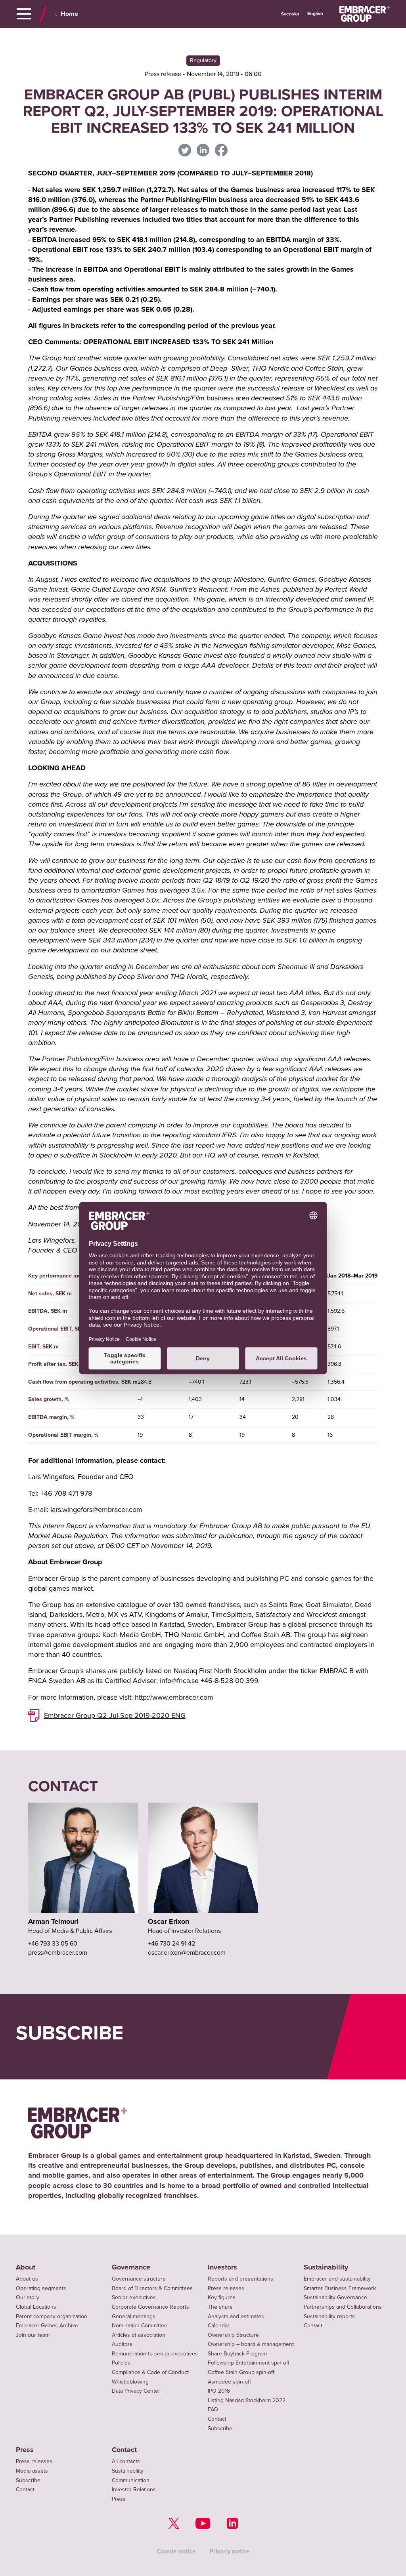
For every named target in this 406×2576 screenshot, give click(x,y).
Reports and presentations (240, 2279)
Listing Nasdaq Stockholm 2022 (247, 2400)
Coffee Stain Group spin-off (241, 2372)
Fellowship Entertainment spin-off (249, 2363)
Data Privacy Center (136, 2391)
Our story (28, 2297)
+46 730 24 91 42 (171, 1944)
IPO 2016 (219, 2391)
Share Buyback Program (237, 2354)
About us (27, 2279)
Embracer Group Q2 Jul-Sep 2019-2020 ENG (115, 1715)
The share (220, 2307)
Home (69, 14)
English (315, 14)
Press (25, 2450)
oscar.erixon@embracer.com (187, 1953)
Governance (131, 2267)
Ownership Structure (233, 2335)
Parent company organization (52, 2316)
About (26, 2267)
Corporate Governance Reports (150, 2307)
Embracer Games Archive (47, 2326)
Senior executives (134, 2297)
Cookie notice (176, 2551)
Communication (131, 2480)
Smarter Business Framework (340, 2288)
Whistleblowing (130, 2382)
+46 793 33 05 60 (53, 1944)
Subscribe (220, 2428)
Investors (222, 2267)
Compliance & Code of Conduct (150, 2372)
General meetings (134, 2316)
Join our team (33, 2335)
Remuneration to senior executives (155, 2354)
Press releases (226, 2288)
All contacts (126, 2461)
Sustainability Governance (335, 2297)
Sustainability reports (329, 2316)
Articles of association (139, 2335)
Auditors (122, 2344)
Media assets (32, 2471)
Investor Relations (134, 2489)
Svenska (290, 14)
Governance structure (139, 2279)
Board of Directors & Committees (152, 2288)
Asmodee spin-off (229, 2382)
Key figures (222, 2297)
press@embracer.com (58, 1953)
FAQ (213, 2409)
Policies (121, 2363)
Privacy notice (229, 2551)
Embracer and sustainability (337, 2279)
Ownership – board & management (251, 2344)
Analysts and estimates (236, 2316)
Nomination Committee (140, 2326)
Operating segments (41, 2288)
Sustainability (326, 2267)
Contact (217, 2419)
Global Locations (36, 2307)
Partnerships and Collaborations (343, 2307)
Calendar (219, 2326)
